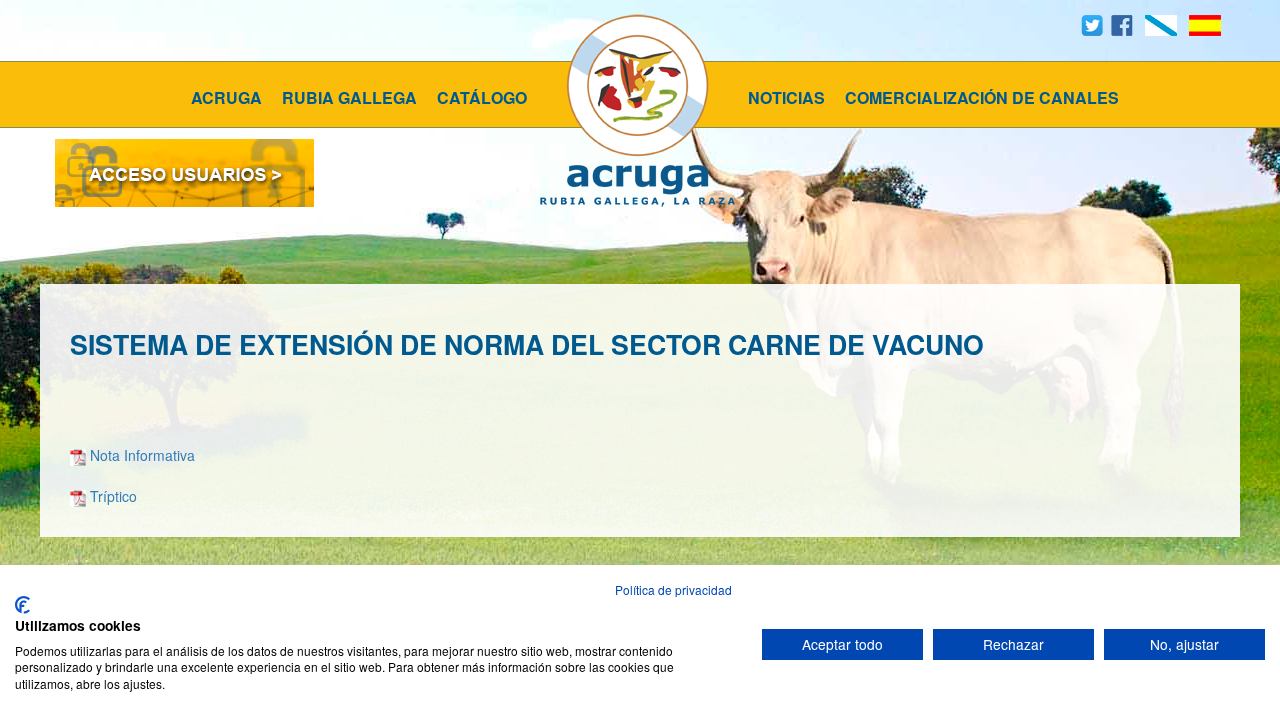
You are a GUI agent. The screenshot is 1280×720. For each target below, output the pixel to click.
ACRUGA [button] (226, 97)
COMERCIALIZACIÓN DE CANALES (982, 97)
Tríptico (113, 496)
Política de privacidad (673, 589)
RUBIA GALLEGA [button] (349, 97)
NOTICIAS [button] (786, 97)
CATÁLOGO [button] (482, 97)
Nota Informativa (142, 455)
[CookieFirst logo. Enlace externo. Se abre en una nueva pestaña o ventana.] (22, 605)
